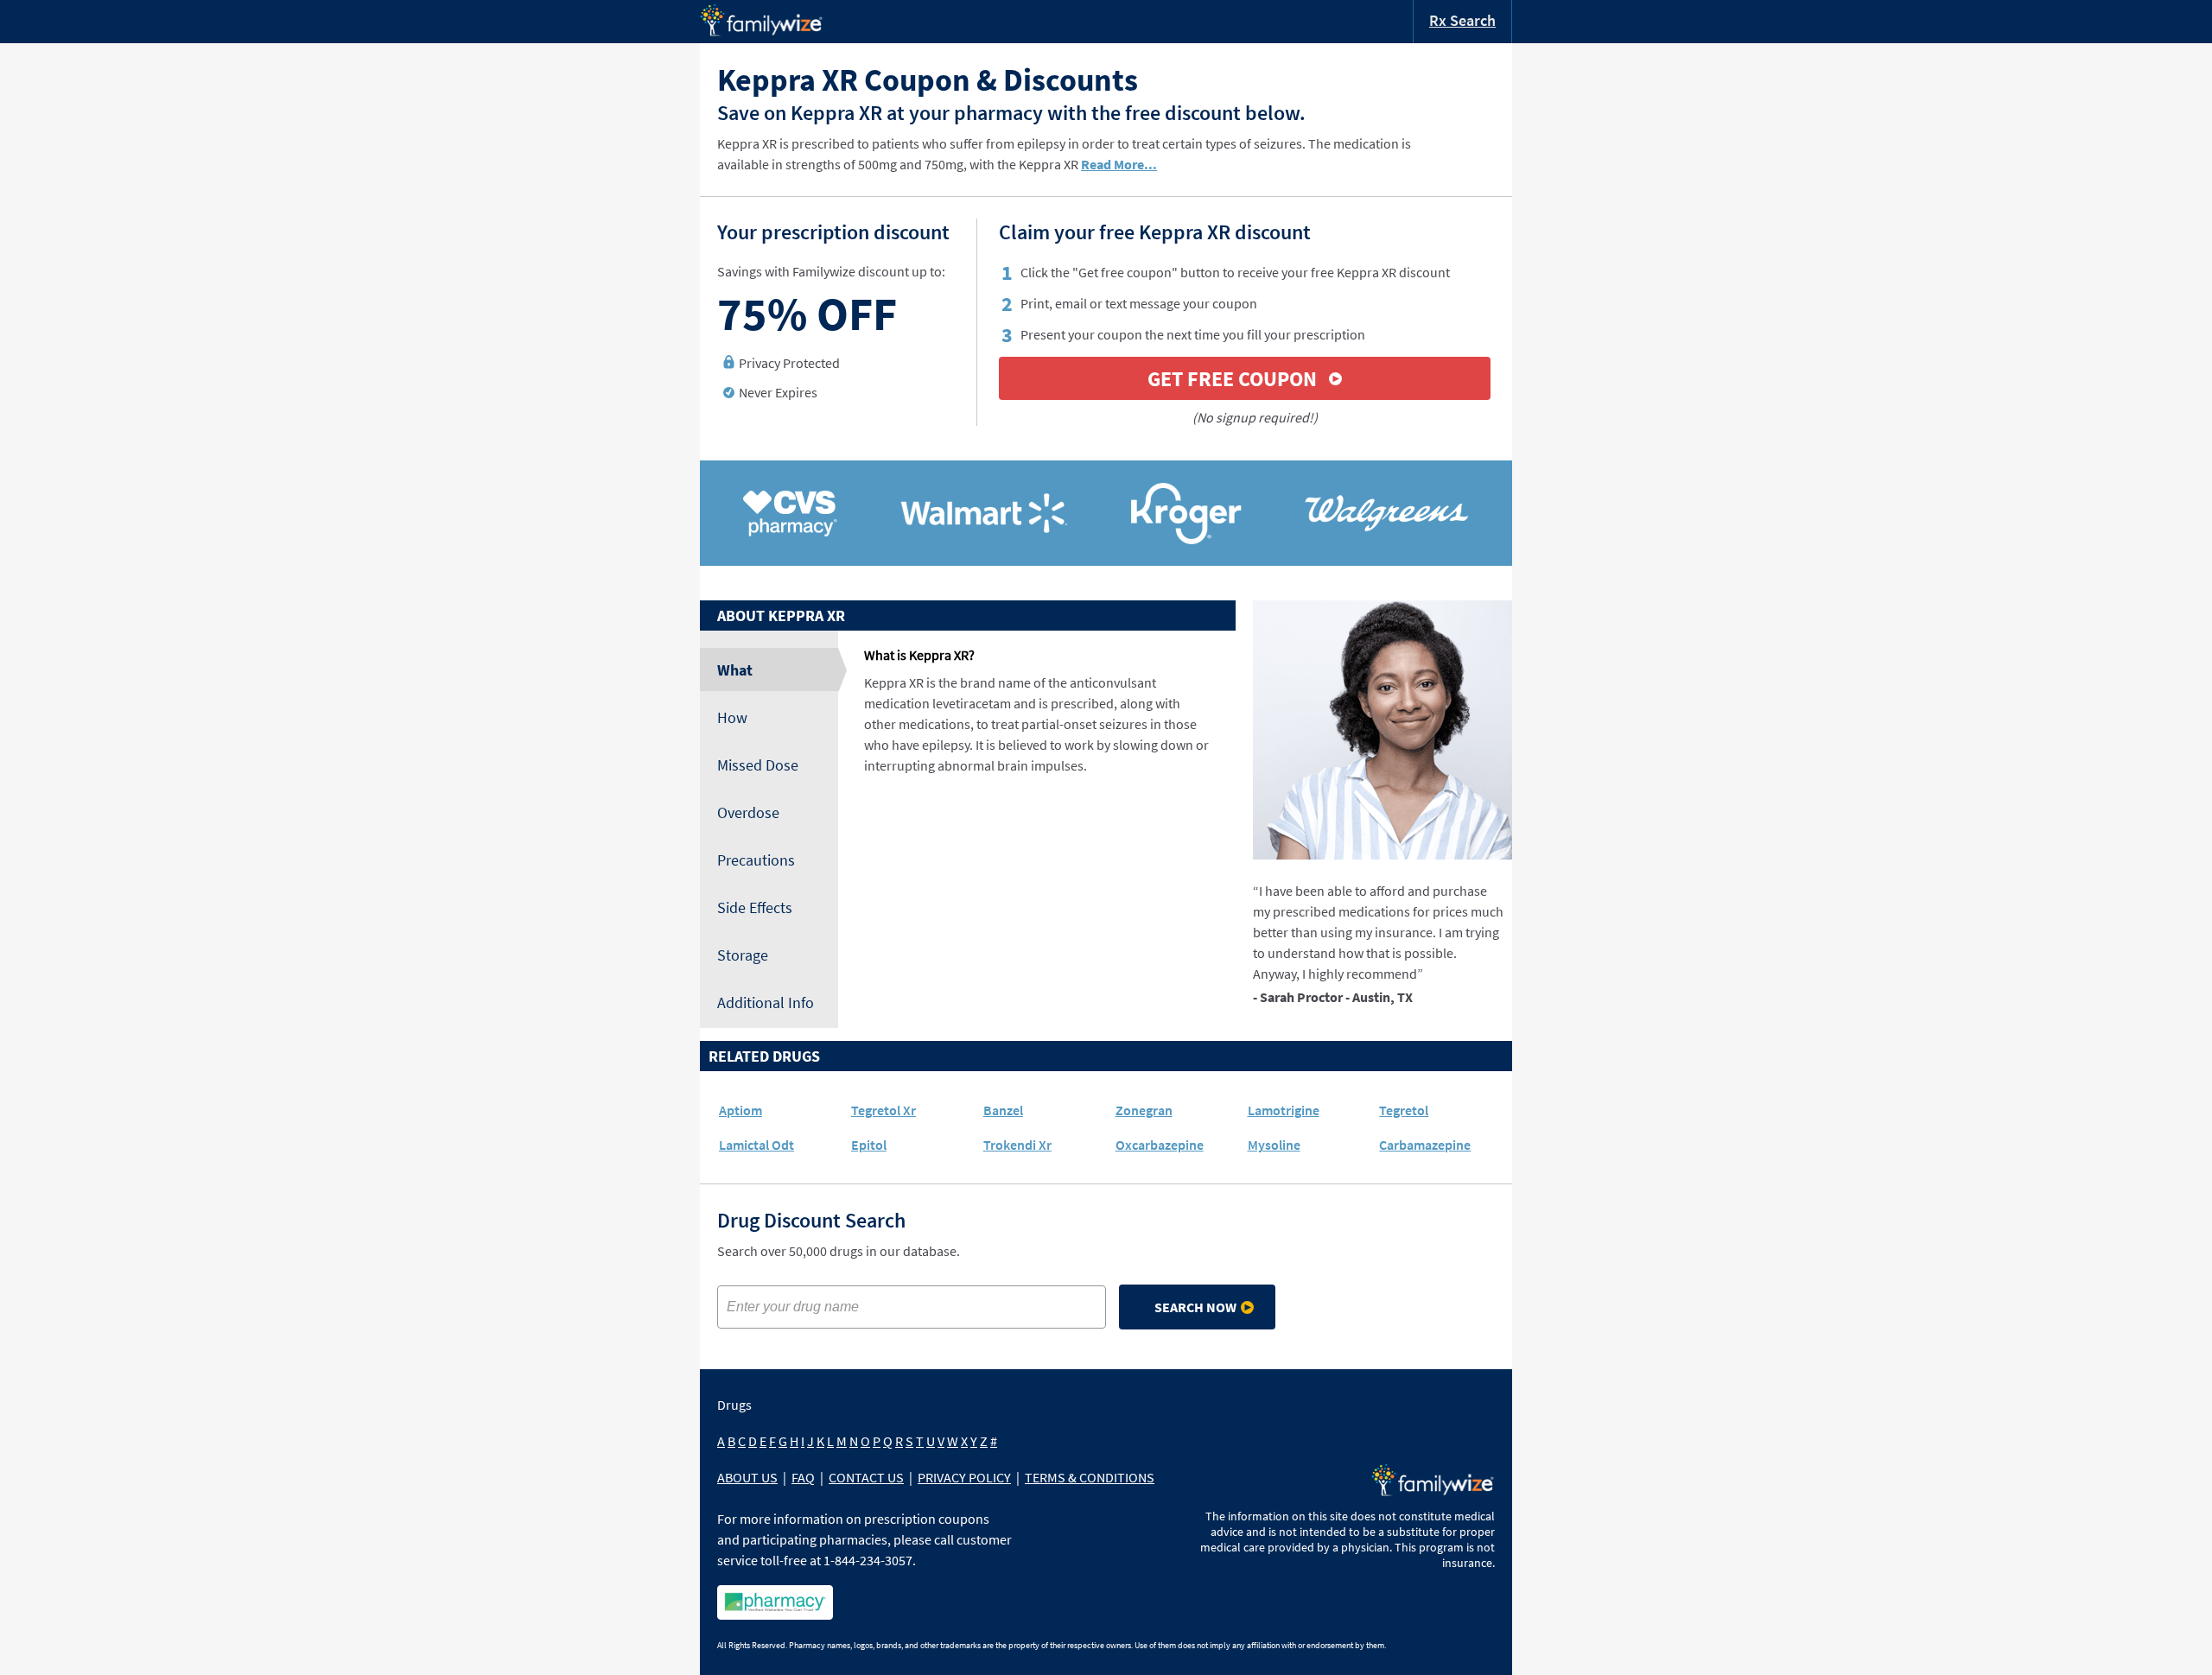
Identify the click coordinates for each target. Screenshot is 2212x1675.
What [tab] (735, 670)
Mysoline (1274, 1145)
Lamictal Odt (756, 1145)
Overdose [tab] (748, 812)
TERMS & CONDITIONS (1090, 1477)
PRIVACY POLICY (964, 1477)
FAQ (803, 1477)
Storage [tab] (743, 955)
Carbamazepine (1425, 1145)
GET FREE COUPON (1232, 379)
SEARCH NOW (1195, 1307)
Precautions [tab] (756, 860)
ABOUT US (747, 1477)
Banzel (1003, 1110)
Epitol (869, 1145)
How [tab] (732, 717)
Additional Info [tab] (766, 1002)
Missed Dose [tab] (758, 765)
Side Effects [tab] (755, 907)
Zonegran (1144, 1110)
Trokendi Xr (1017, 1145)
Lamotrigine (1284, 1110)
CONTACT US (866, 1477)
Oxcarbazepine (1160, 1145)
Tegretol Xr (884, 1110)
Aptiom (741, 1110)
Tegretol (1404, 1110)
